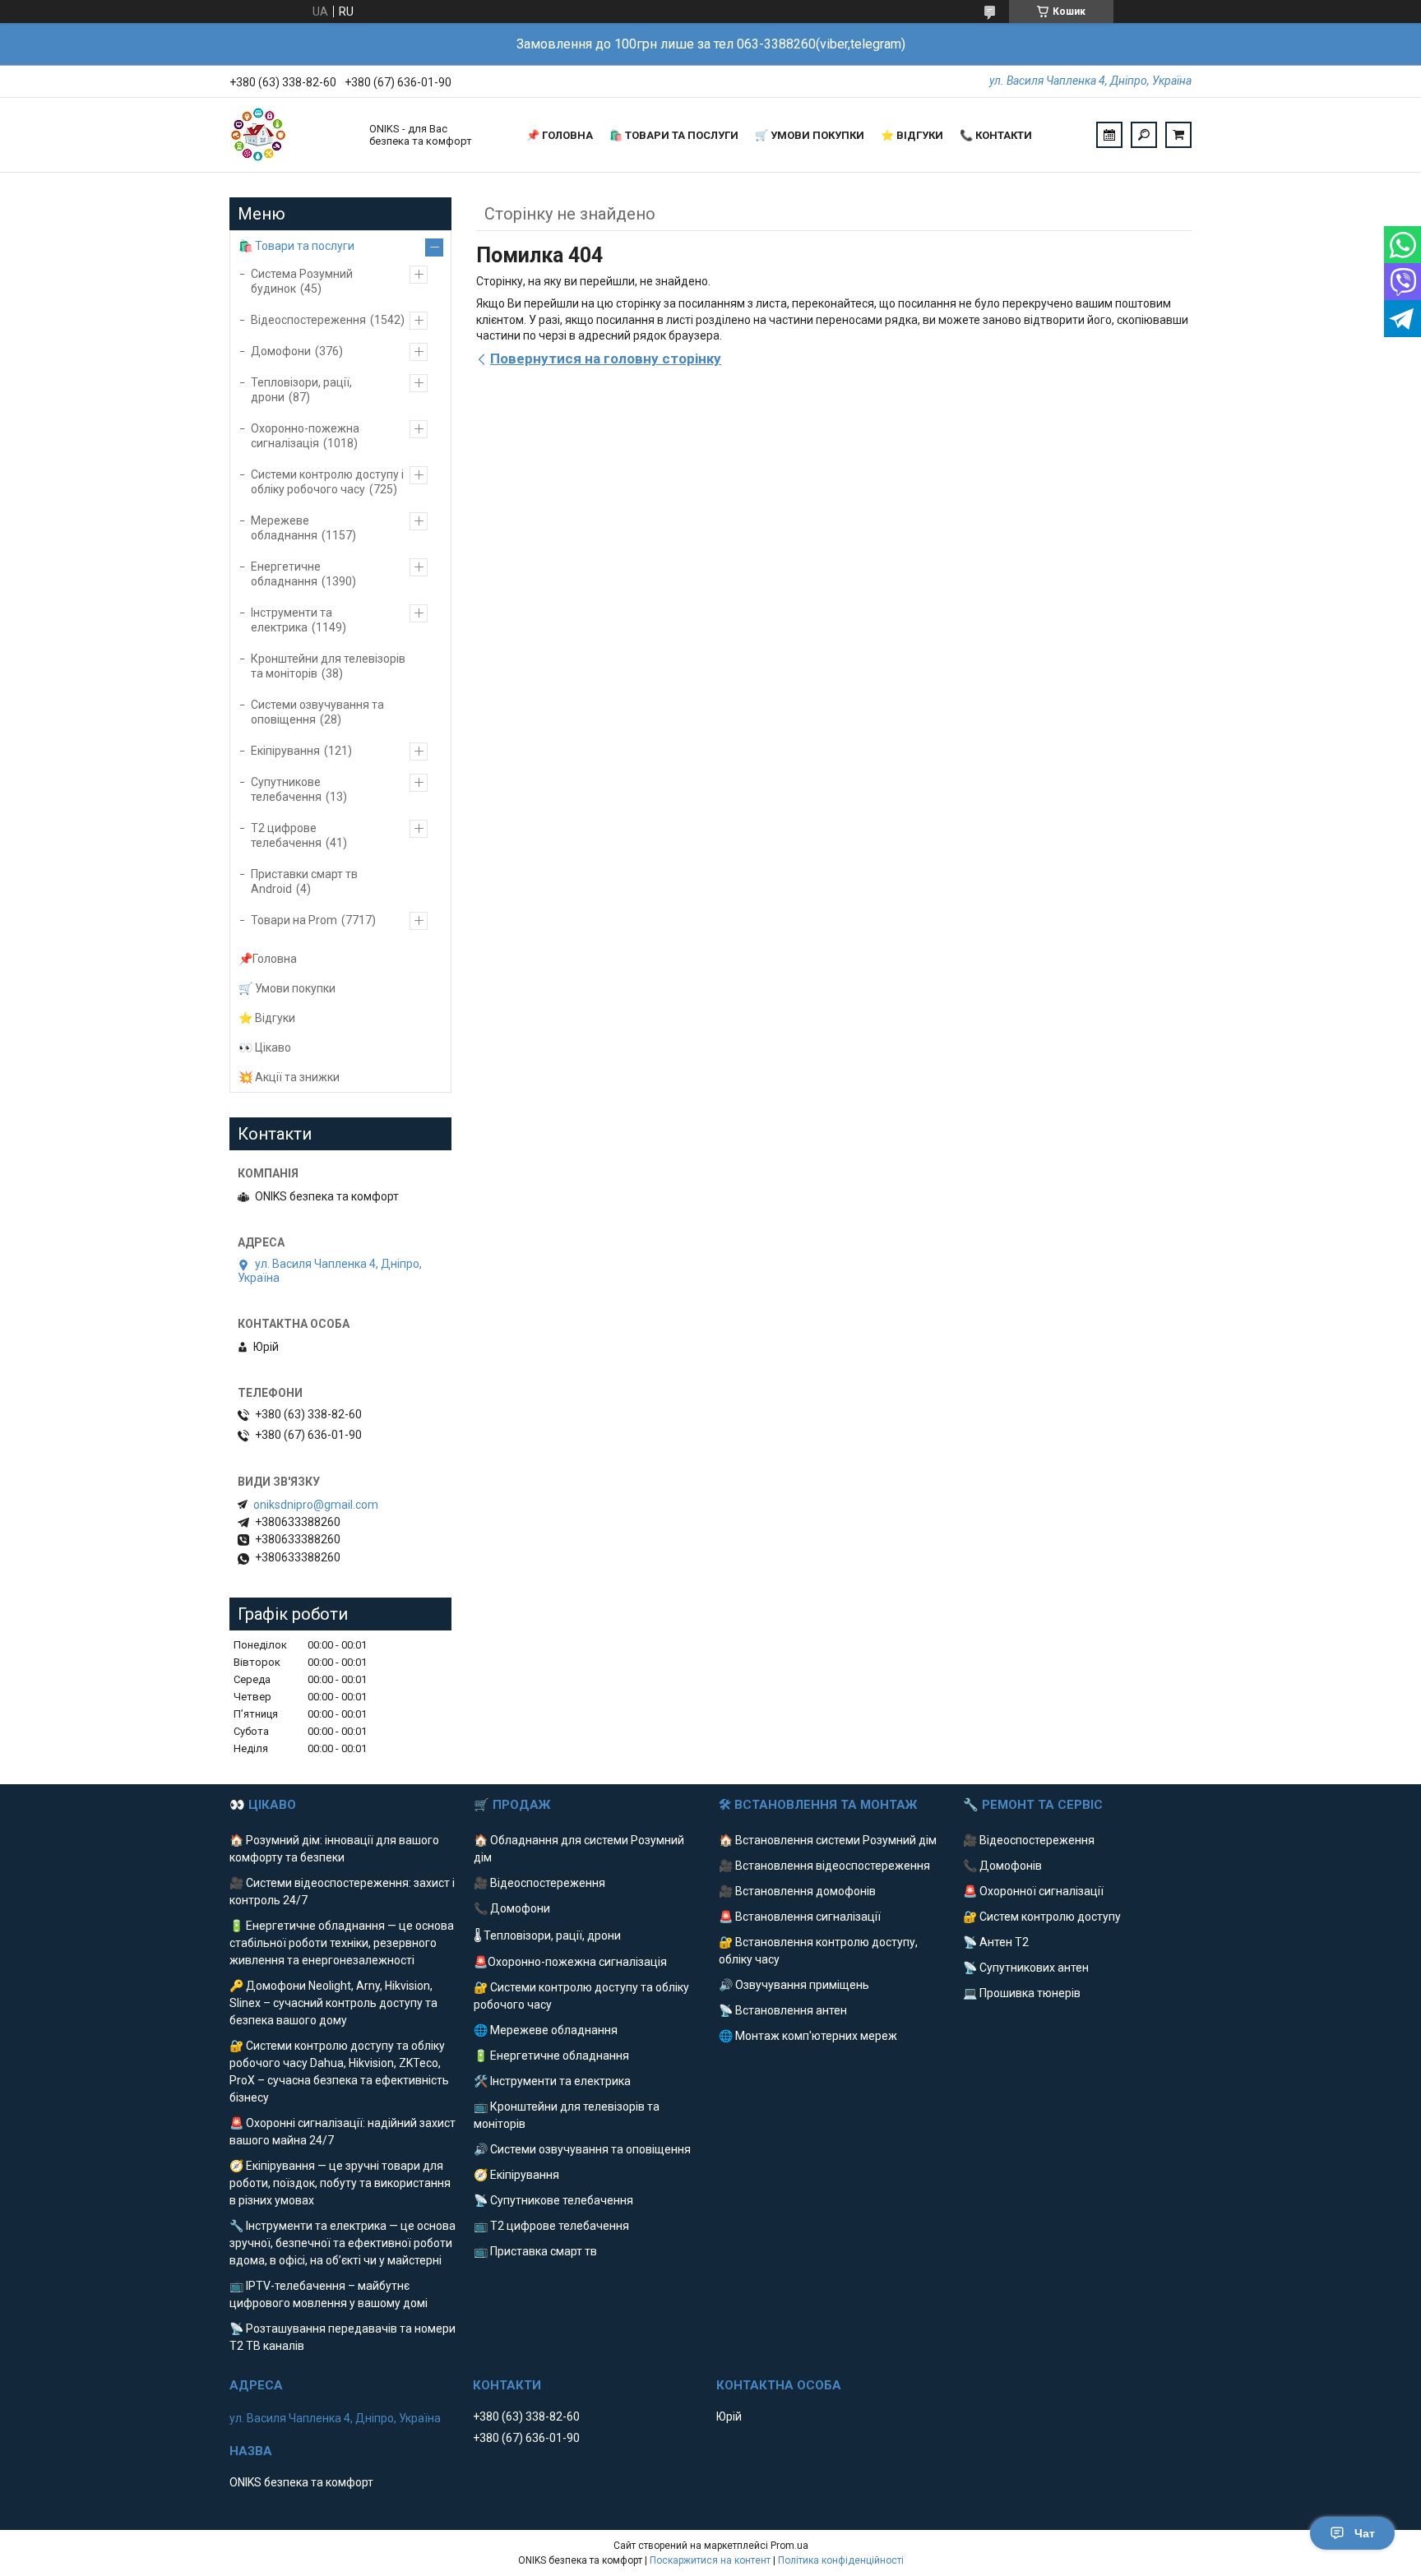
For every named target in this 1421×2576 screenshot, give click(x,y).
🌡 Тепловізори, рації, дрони (547, 1935)
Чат (1365, 2533)
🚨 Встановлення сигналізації (800, 1917)
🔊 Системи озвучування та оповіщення (582, 2149)
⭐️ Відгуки (912, 135)
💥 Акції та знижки (289, 1077)
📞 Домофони (512, 1908)
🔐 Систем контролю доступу (1042, 1917)
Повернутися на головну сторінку (606, 358)
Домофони (281, 351)
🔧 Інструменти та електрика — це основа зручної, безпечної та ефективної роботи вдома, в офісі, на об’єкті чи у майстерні (343, 2243)
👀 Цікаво (265, 1048)
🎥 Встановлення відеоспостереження (824, 1866)
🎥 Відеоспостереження (539, 1883)
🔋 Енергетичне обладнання (551, 2056)
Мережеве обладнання (284, 528)
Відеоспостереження (308, 320)
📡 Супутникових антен (1026, 1968)
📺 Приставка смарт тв (535, 2251)
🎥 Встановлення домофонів (797, 1891)
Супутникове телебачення (286, 789)
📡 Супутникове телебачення (553, 2200)
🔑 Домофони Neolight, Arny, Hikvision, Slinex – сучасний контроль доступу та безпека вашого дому (333, 2003)
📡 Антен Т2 (996, 1942)
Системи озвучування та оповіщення (317, 712)
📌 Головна (560, 135)
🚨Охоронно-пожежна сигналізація (570, 1962)
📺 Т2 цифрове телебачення (551, 2226)
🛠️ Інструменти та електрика (552, 2081)
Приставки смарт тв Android (304, 881)
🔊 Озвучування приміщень (794, 1985)
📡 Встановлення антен (783, 2010)
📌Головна (268, 959)
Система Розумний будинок (302, 281)
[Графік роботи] (1109, 135)
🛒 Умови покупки (810, 135)
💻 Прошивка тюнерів (1022, 1993)
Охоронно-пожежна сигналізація (305, 436)
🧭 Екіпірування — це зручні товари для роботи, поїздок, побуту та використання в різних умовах (340, 2183)
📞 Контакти (996, 135)
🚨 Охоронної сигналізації (1033, 1891)
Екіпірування (285, 751)
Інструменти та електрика (292, 620)
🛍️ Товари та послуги (674, 135)
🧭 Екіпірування (516, 2175)
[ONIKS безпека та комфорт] (291, 135)
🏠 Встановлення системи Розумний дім (828, 1840)
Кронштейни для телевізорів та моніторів (328, 666)
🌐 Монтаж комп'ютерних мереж (808, 2036)
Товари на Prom (294, 920)
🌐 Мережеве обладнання (546, 2030)
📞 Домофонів (1002, 1866)
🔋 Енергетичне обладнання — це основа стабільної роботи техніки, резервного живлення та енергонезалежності (342, 1943)
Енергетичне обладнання (286, 574)
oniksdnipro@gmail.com (316, 1505)
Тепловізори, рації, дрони (301, 390)
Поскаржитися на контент (710, 2560)
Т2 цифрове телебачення (286, 835)
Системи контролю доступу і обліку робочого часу (327, 482)
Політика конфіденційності (841, 2560)
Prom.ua (789, 2546)
